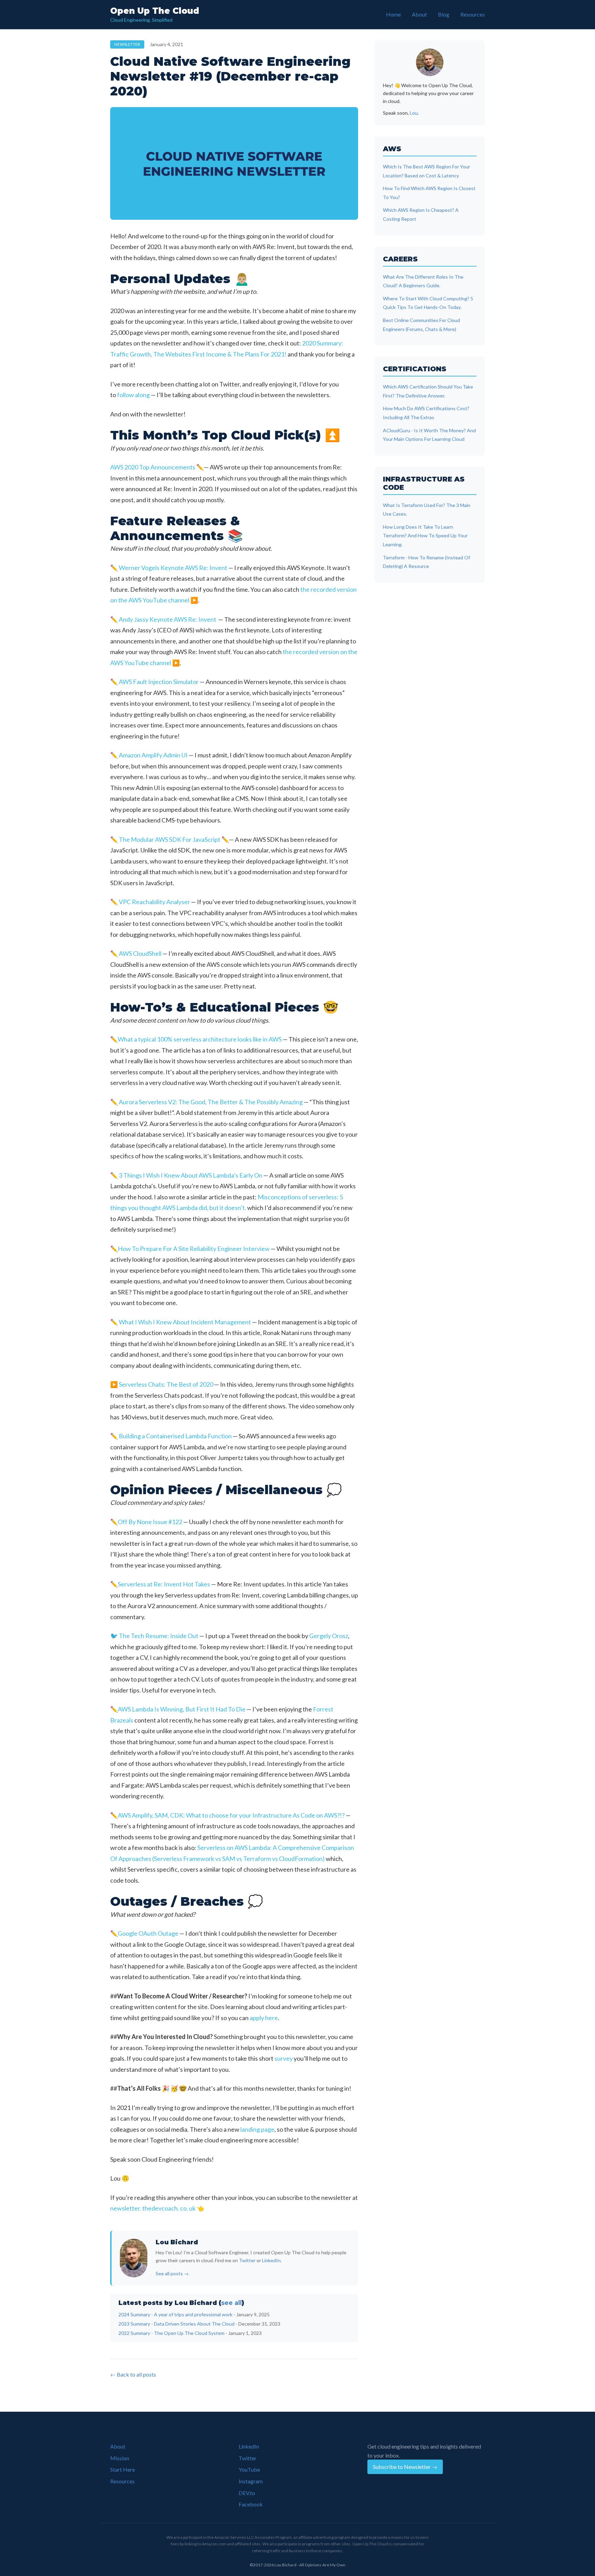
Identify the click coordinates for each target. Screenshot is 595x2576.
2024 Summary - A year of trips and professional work (175, 2314)
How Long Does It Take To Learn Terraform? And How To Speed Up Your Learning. (425, 536)
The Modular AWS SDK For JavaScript (170, 839)
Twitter (247, 2260)
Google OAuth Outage (148, 1933)
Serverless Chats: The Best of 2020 (166, 1384)
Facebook (251, 2504)
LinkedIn (271, 2260)
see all (231, 2303)
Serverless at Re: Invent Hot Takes (164, 1584)
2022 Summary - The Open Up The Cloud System (171, 2333)
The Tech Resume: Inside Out (159, 1636)
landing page (257, 2129)
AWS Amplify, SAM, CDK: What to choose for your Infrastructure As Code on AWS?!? (231, 1815)
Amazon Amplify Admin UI (153, 755)
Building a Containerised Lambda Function (175, 1436)
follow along (133, 395)
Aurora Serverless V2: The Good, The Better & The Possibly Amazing (211, 1102)
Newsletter (127, 44)
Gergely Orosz (329, 1636)
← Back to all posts (133, 2374)
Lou (414, 113)
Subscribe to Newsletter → (405, 2467)
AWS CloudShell (140, 953)
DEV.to (247, 2493)
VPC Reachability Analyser (154, 902)
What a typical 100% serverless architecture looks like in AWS (200, 1039)
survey (284, 2058)
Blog (444, 14)
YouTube (249, 2469)
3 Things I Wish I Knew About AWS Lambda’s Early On (191, 1175)
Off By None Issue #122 (150, 1522)
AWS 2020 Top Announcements (153, 467)
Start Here (123, 2469)
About (419, 14)
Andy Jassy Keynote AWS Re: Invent (168, 619)
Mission (120, 2458)
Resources (473, 14)
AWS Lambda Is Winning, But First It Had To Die (182, 1709)
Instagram (251, 2481)
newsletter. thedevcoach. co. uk (153, 2208)
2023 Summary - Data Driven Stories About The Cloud (176, 2324)
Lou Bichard (177, 2242)
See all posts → (172, 2273)
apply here (264, 2018)
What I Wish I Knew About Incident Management (185, 1322)
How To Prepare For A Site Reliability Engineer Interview (194, 1249)
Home (393, 14)
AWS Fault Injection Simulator (159, 682)
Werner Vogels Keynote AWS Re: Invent (173, 568)
